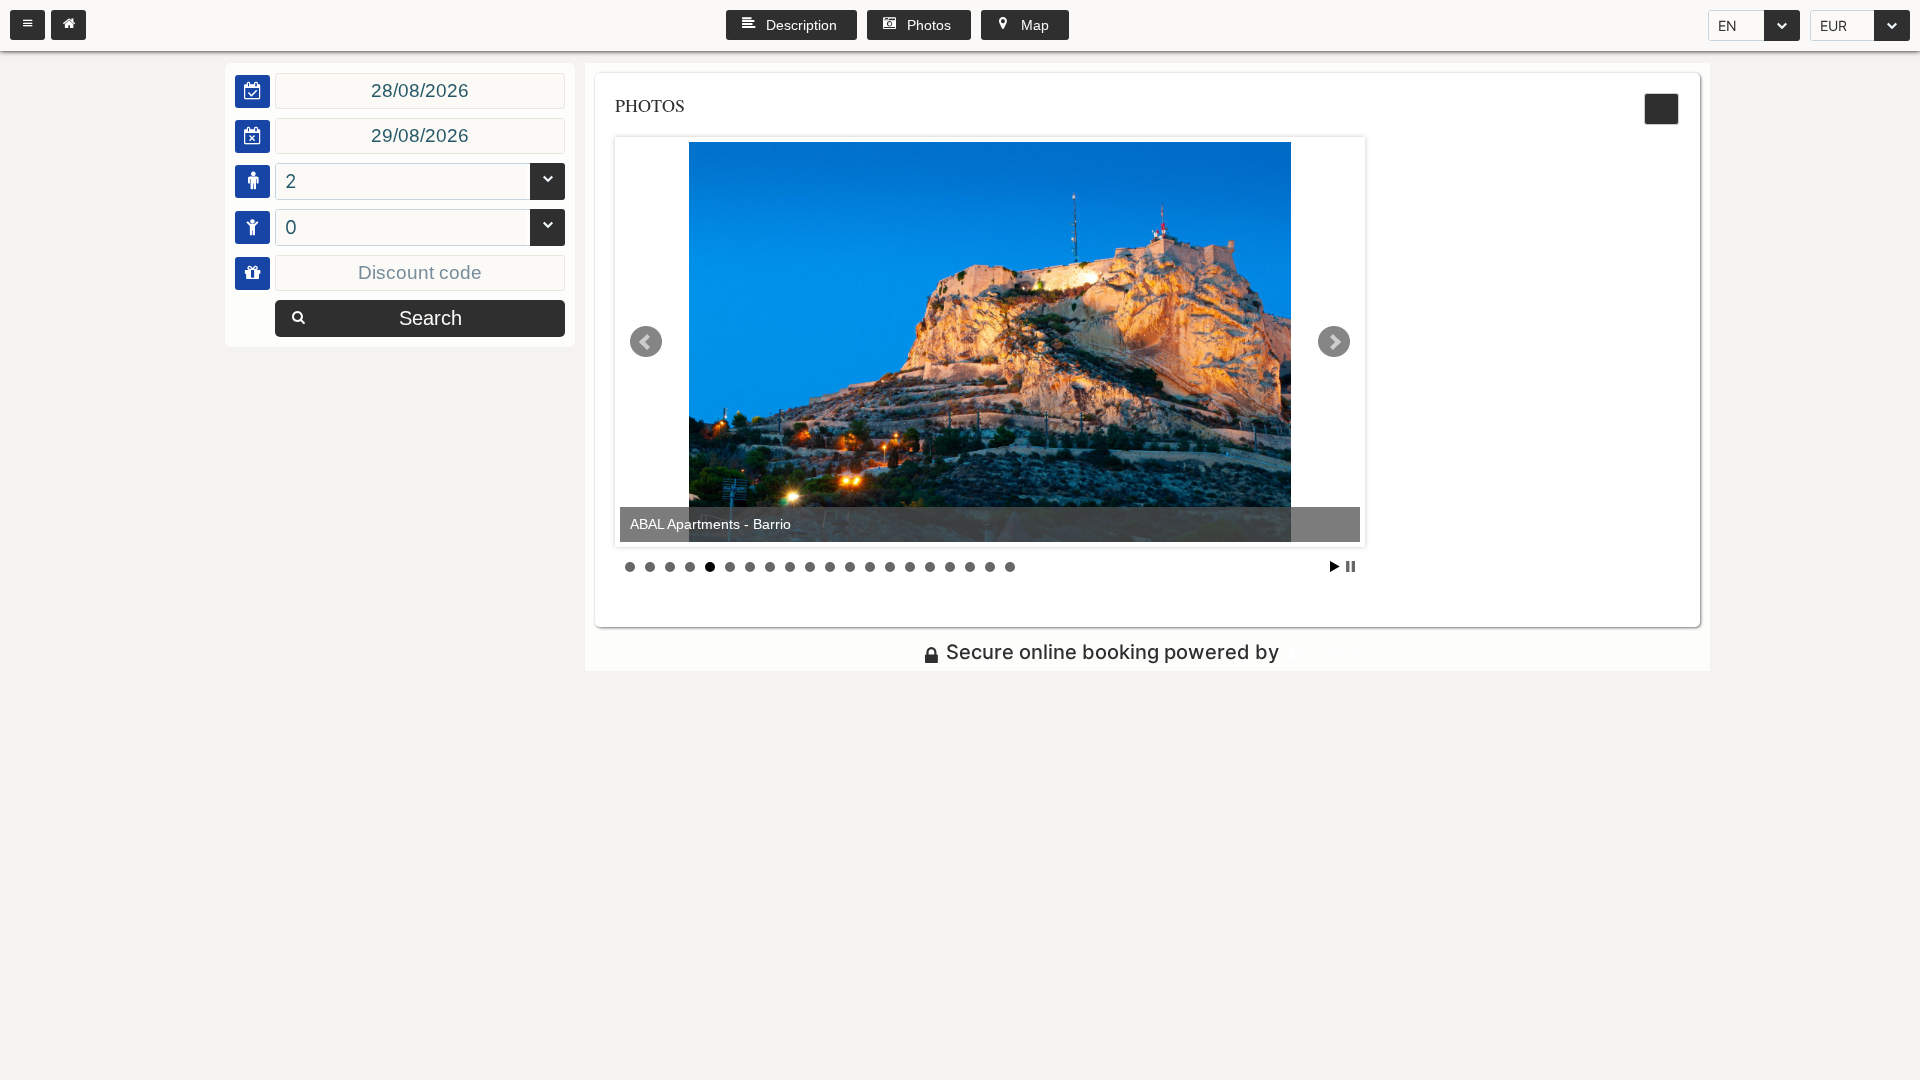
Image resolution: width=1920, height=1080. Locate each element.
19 (990, 567)
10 (810, 567)
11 (830, 567)
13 (870, 567)
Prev (646, 342)
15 (910, 567)
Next (1334, 342)
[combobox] (1754, 25)
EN (1727, 25)
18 (970, 567)
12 (850, 567)
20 (1010, 567)
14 (890, 567)
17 (950, 567)
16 (930, 567)
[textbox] (420, 91)
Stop (1350, 566)
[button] (27, 25)
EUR (1833, 25)
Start (1335, 566)
